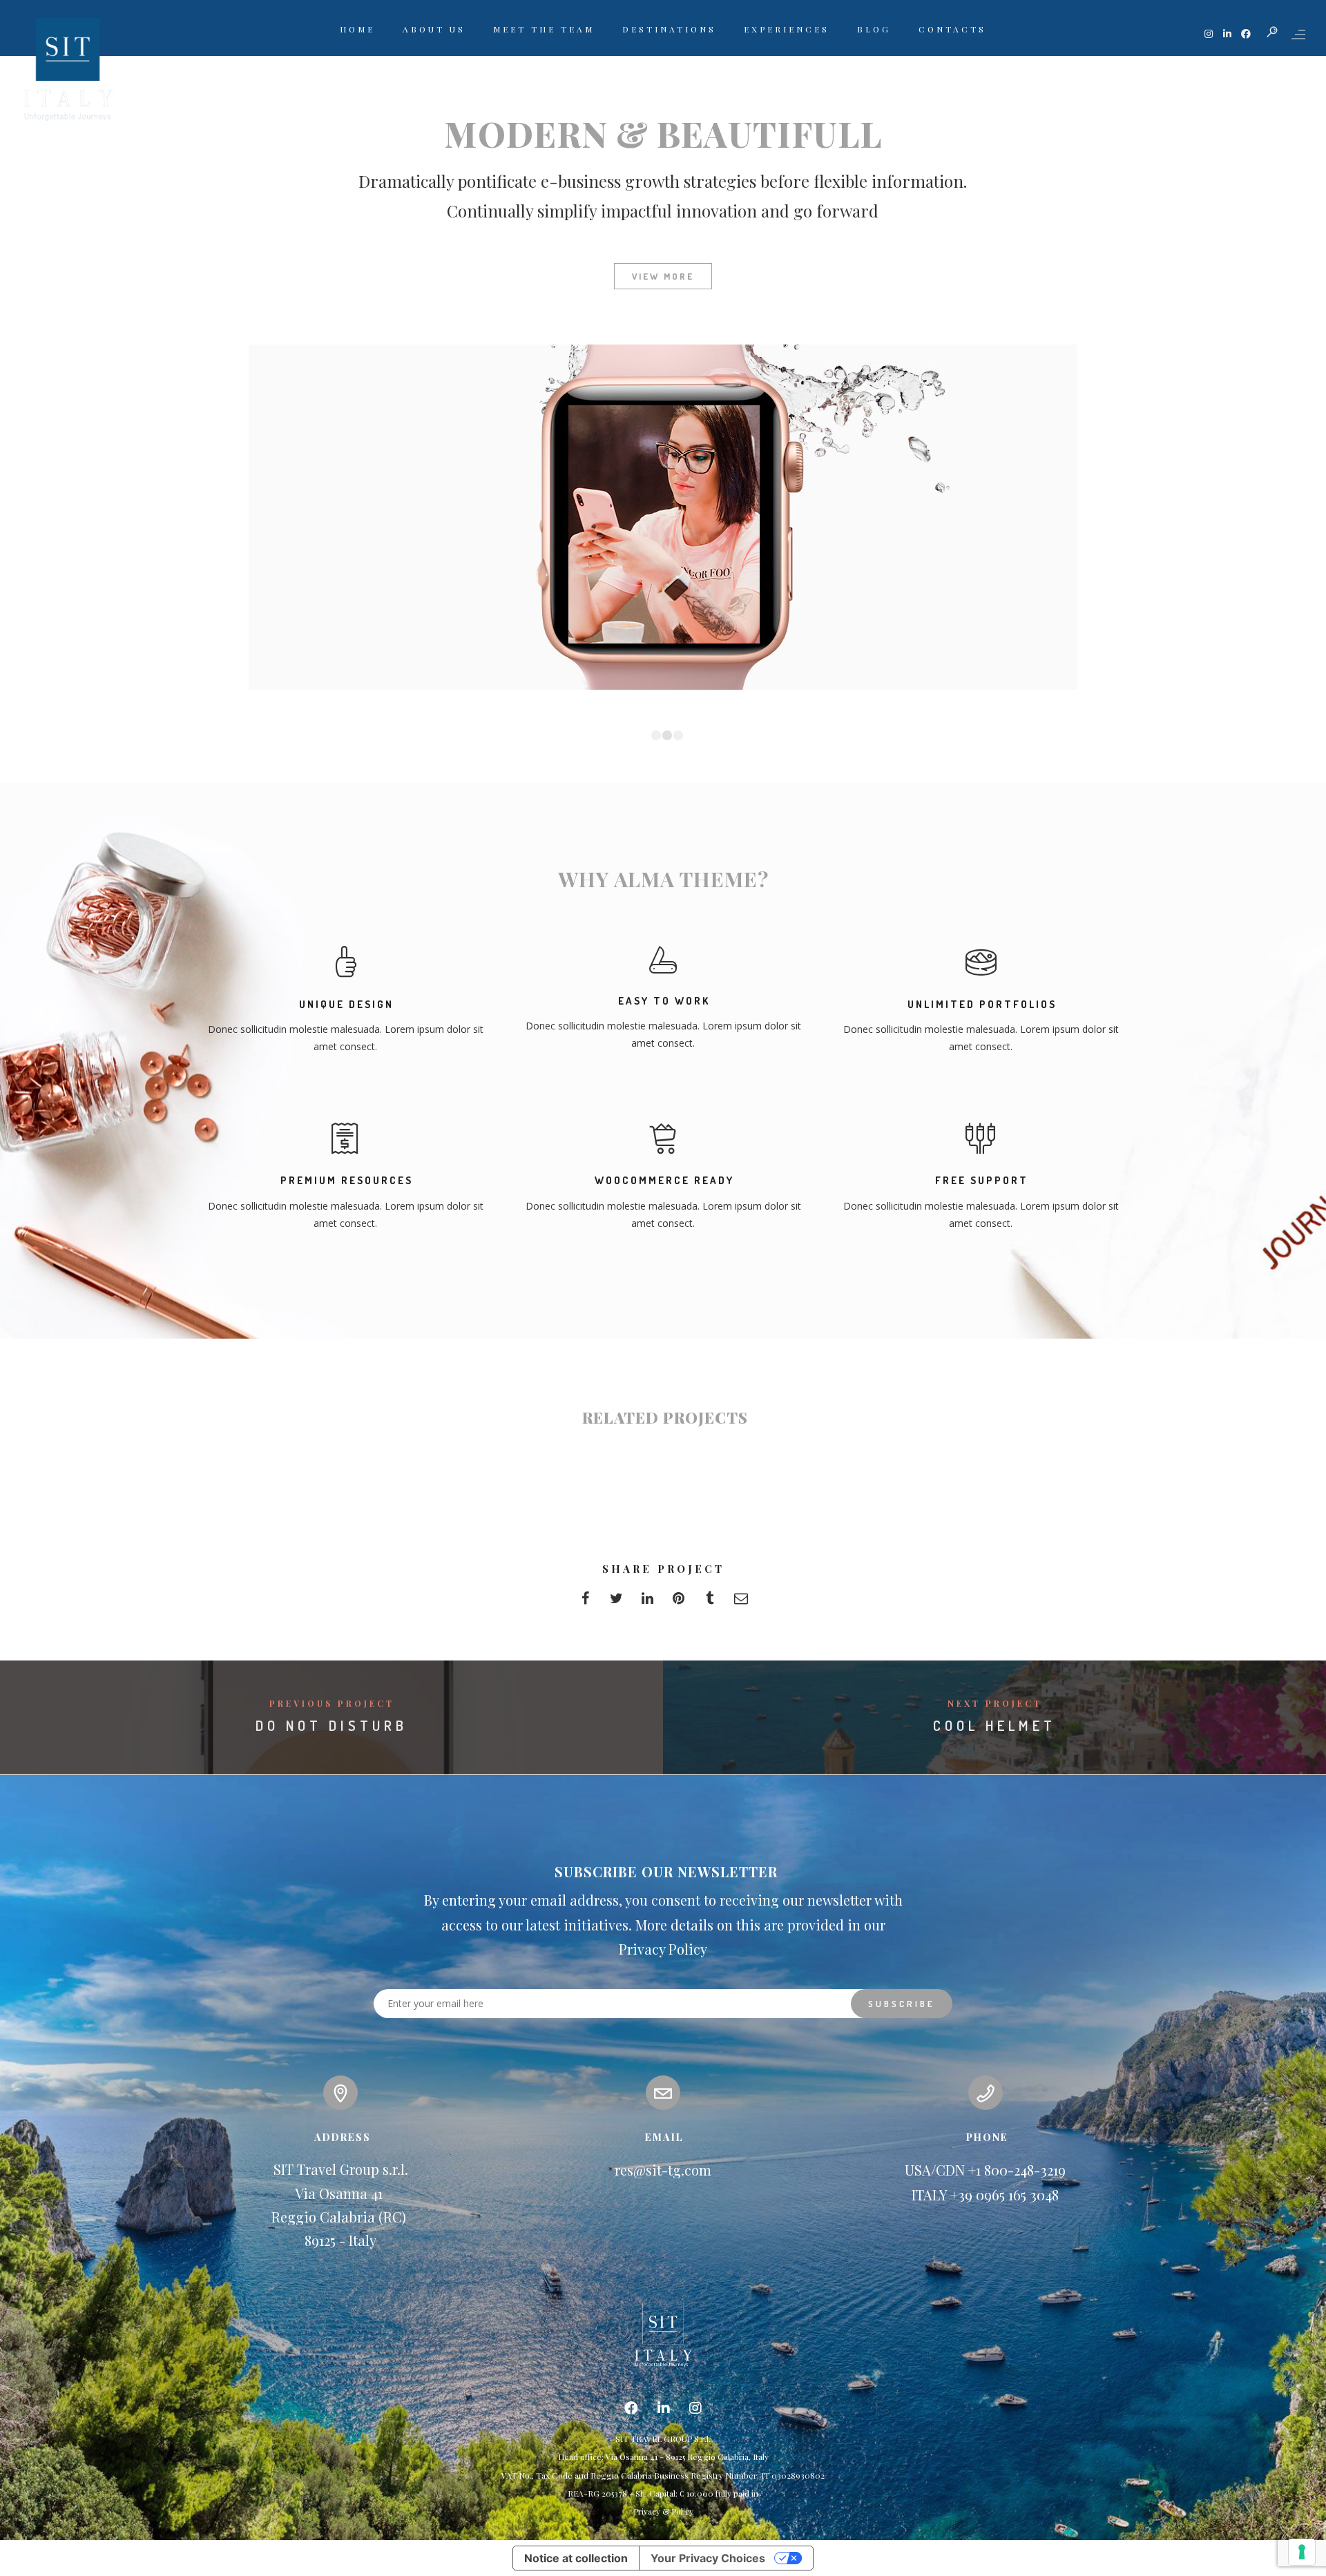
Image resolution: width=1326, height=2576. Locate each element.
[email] (741, 1602)
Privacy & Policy (663, 2511)
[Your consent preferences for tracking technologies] (1302, 2552)
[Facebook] (631, 2409)
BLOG (874, 29)
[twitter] (616, 1602)
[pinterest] (679, 1602)
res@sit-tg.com (663, 2170)
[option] (663, 517)
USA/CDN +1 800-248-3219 (985, 2170)
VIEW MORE (663, 276)
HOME (357, 29)
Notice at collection (576, 2558)
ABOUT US (434, 29)
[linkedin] (647, 1602)
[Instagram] (695, 2409)
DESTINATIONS (669, 29)
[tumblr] (710, 1602)
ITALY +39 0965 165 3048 (985, 2195)
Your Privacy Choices (708, 2558)
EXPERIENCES (787, 29)
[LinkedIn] (664, 2409)
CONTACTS (952, 29)
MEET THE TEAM (544, 29)
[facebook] (585, 1602)
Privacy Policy (663, 1949)
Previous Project (332, 1703)
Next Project (995, 1703)
